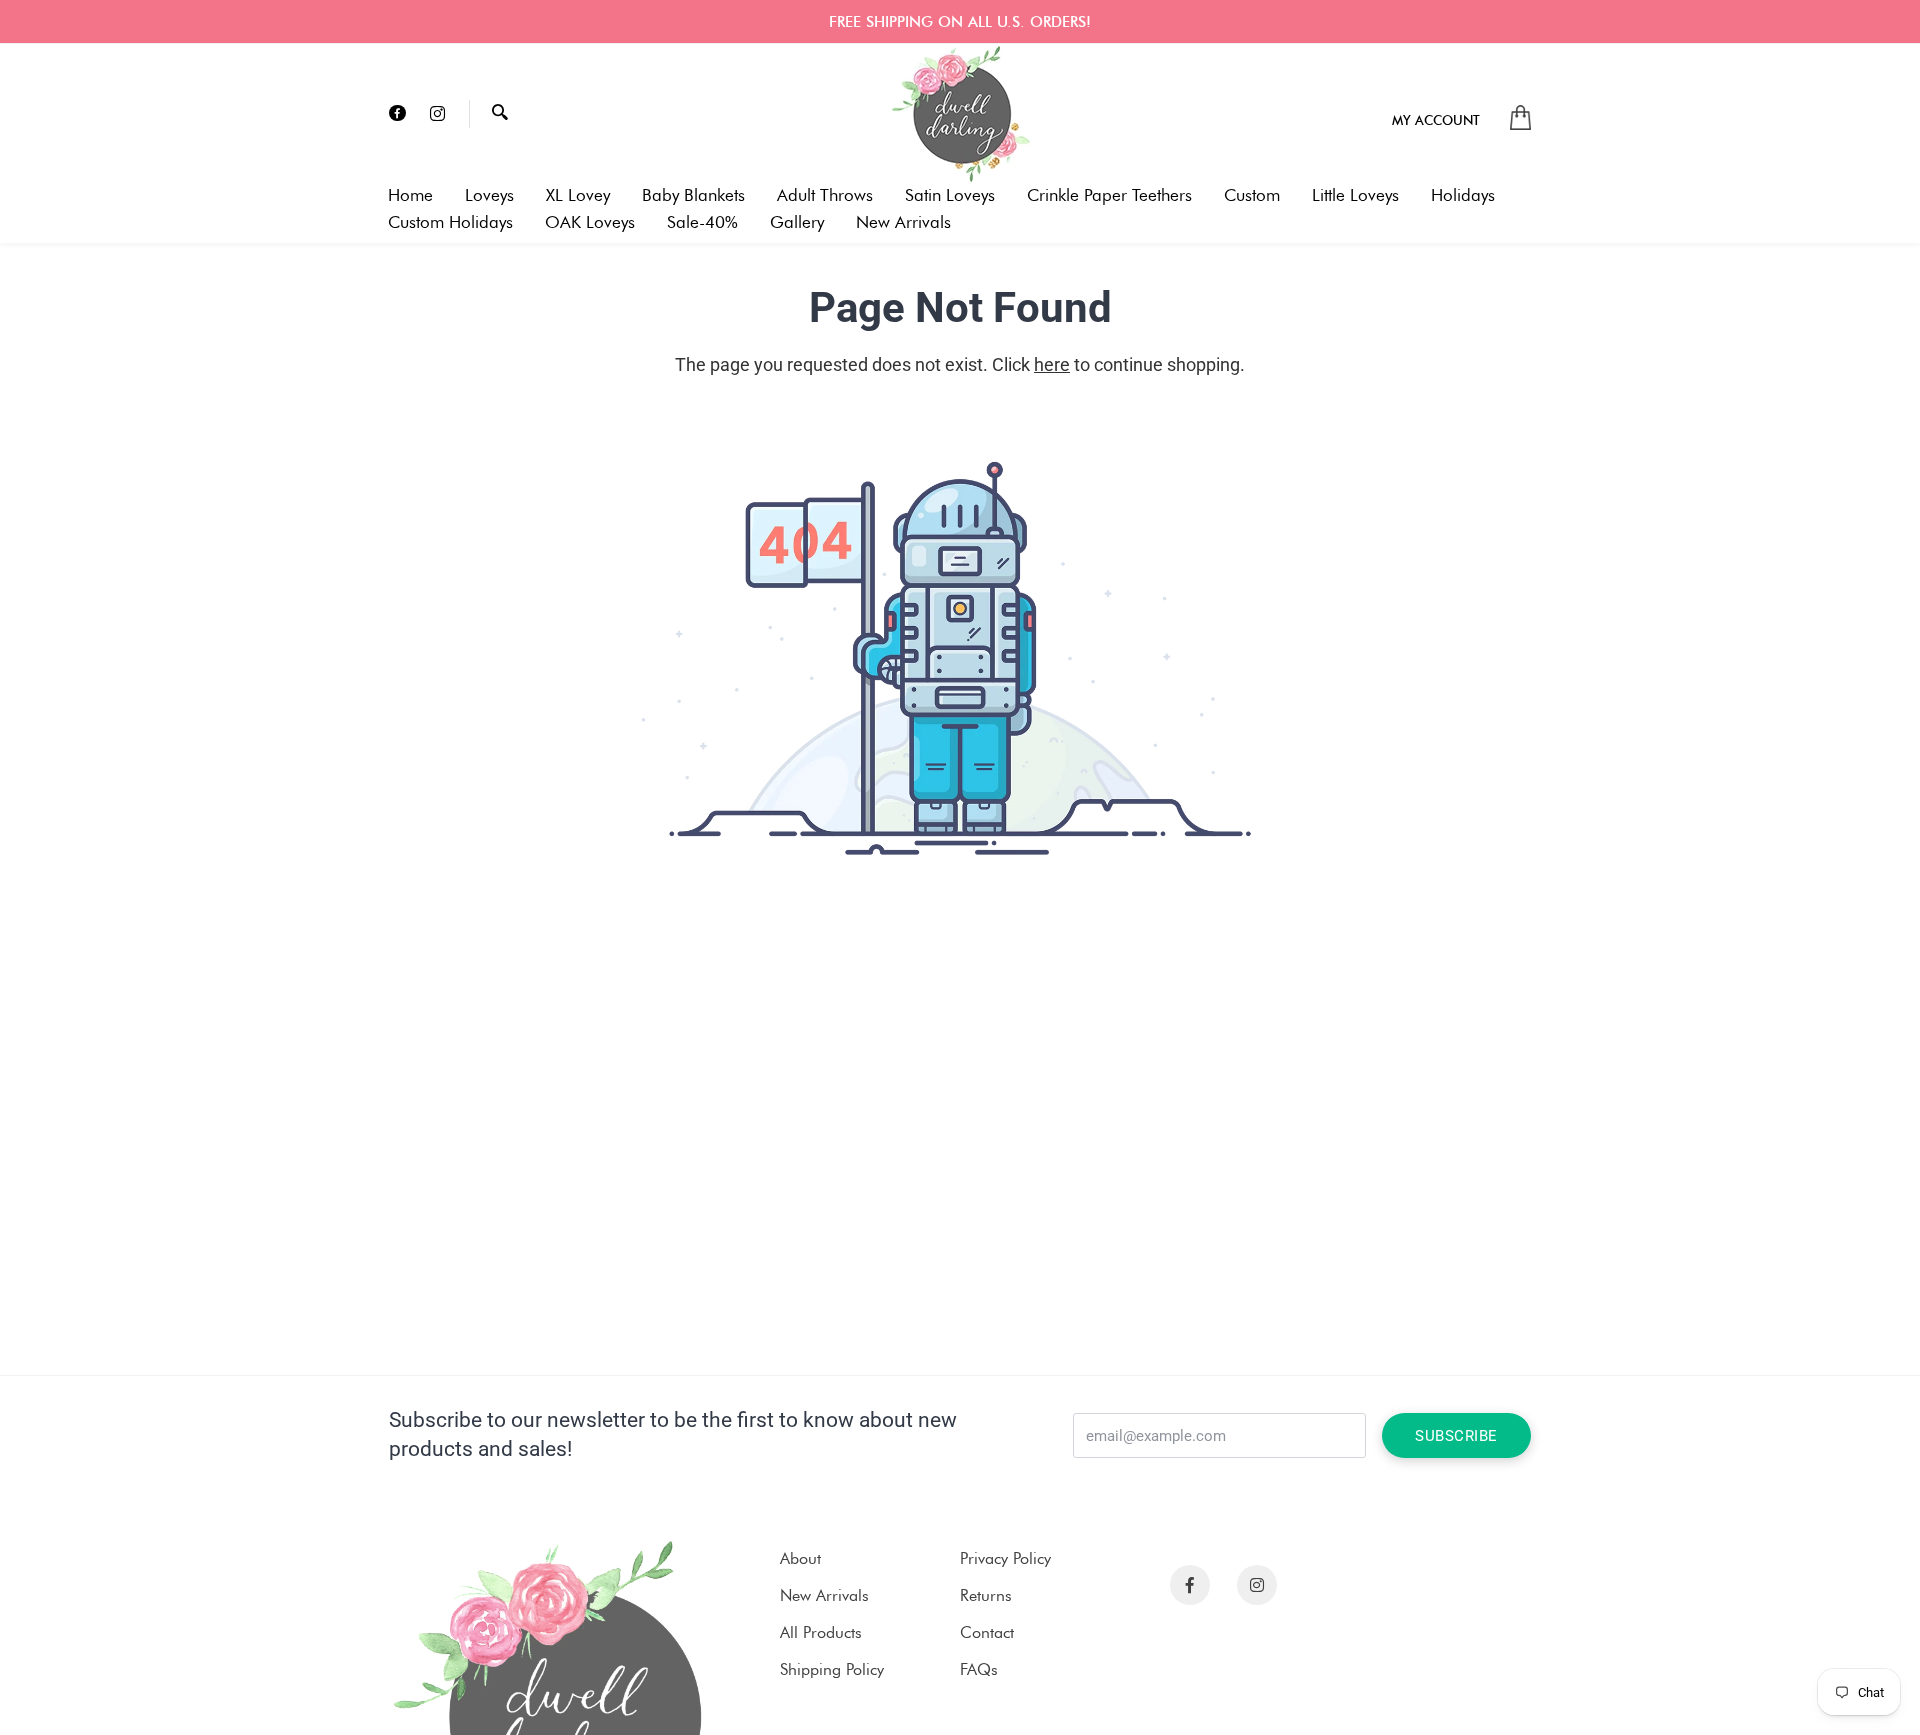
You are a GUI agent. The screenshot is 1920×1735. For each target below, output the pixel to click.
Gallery (797, 222)
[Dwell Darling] (960, 114)
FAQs (979, 1669)
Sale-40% (702, 222)
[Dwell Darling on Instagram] (437, 114)
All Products (821, 1632)
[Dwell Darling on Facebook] (397, 114)
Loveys (489, 195)
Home (410, 195)
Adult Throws (825, 195)
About (800, 1558)
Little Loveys (1355, 195)
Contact (987, 1632)
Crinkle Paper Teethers (1109, 195)
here (1052, 364)
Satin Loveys (950, 195)
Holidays (1463, 195)
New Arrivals (903, 222)
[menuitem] (1436, 119)
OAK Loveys (590, 222)
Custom (1252, 195)
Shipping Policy (832, 1669)
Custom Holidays (450, 222)
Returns (986, 1595)
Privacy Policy (1005, 1558)
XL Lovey (578, 195)
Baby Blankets (693, 195)
